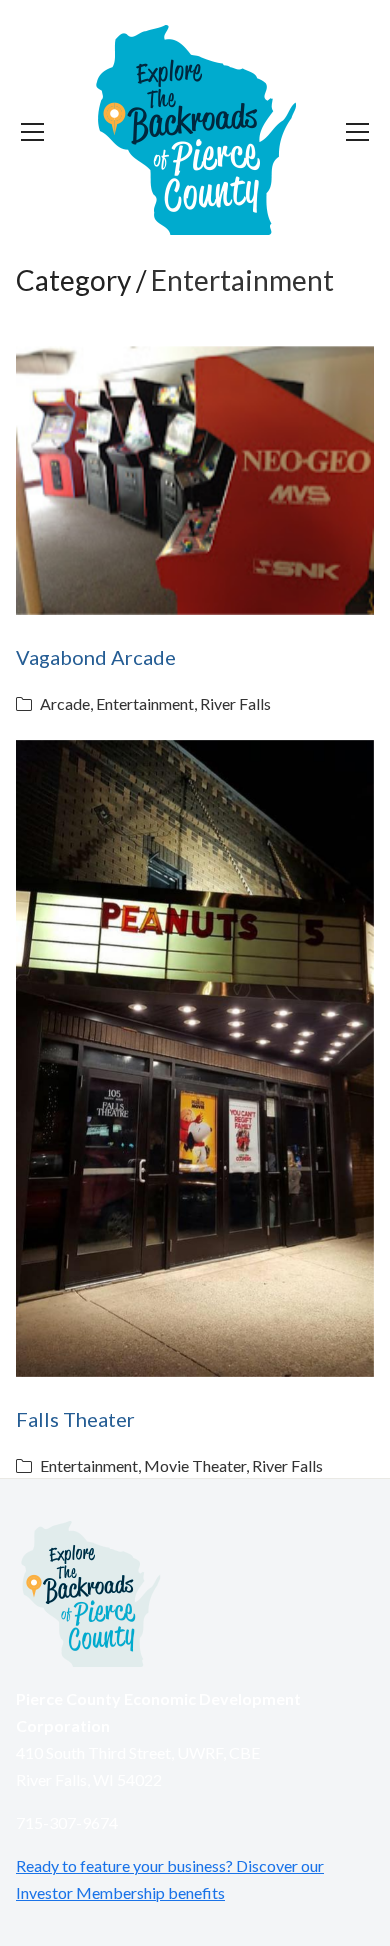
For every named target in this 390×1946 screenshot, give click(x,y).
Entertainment (145, 703)
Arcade (65, 703)
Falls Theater (75, 1419)
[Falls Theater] (195, 1059)
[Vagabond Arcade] (195, 480)
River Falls (235, 703)
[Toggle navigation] (32, 132)
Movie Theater (195, 1465)
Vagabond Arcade (96, 657)
